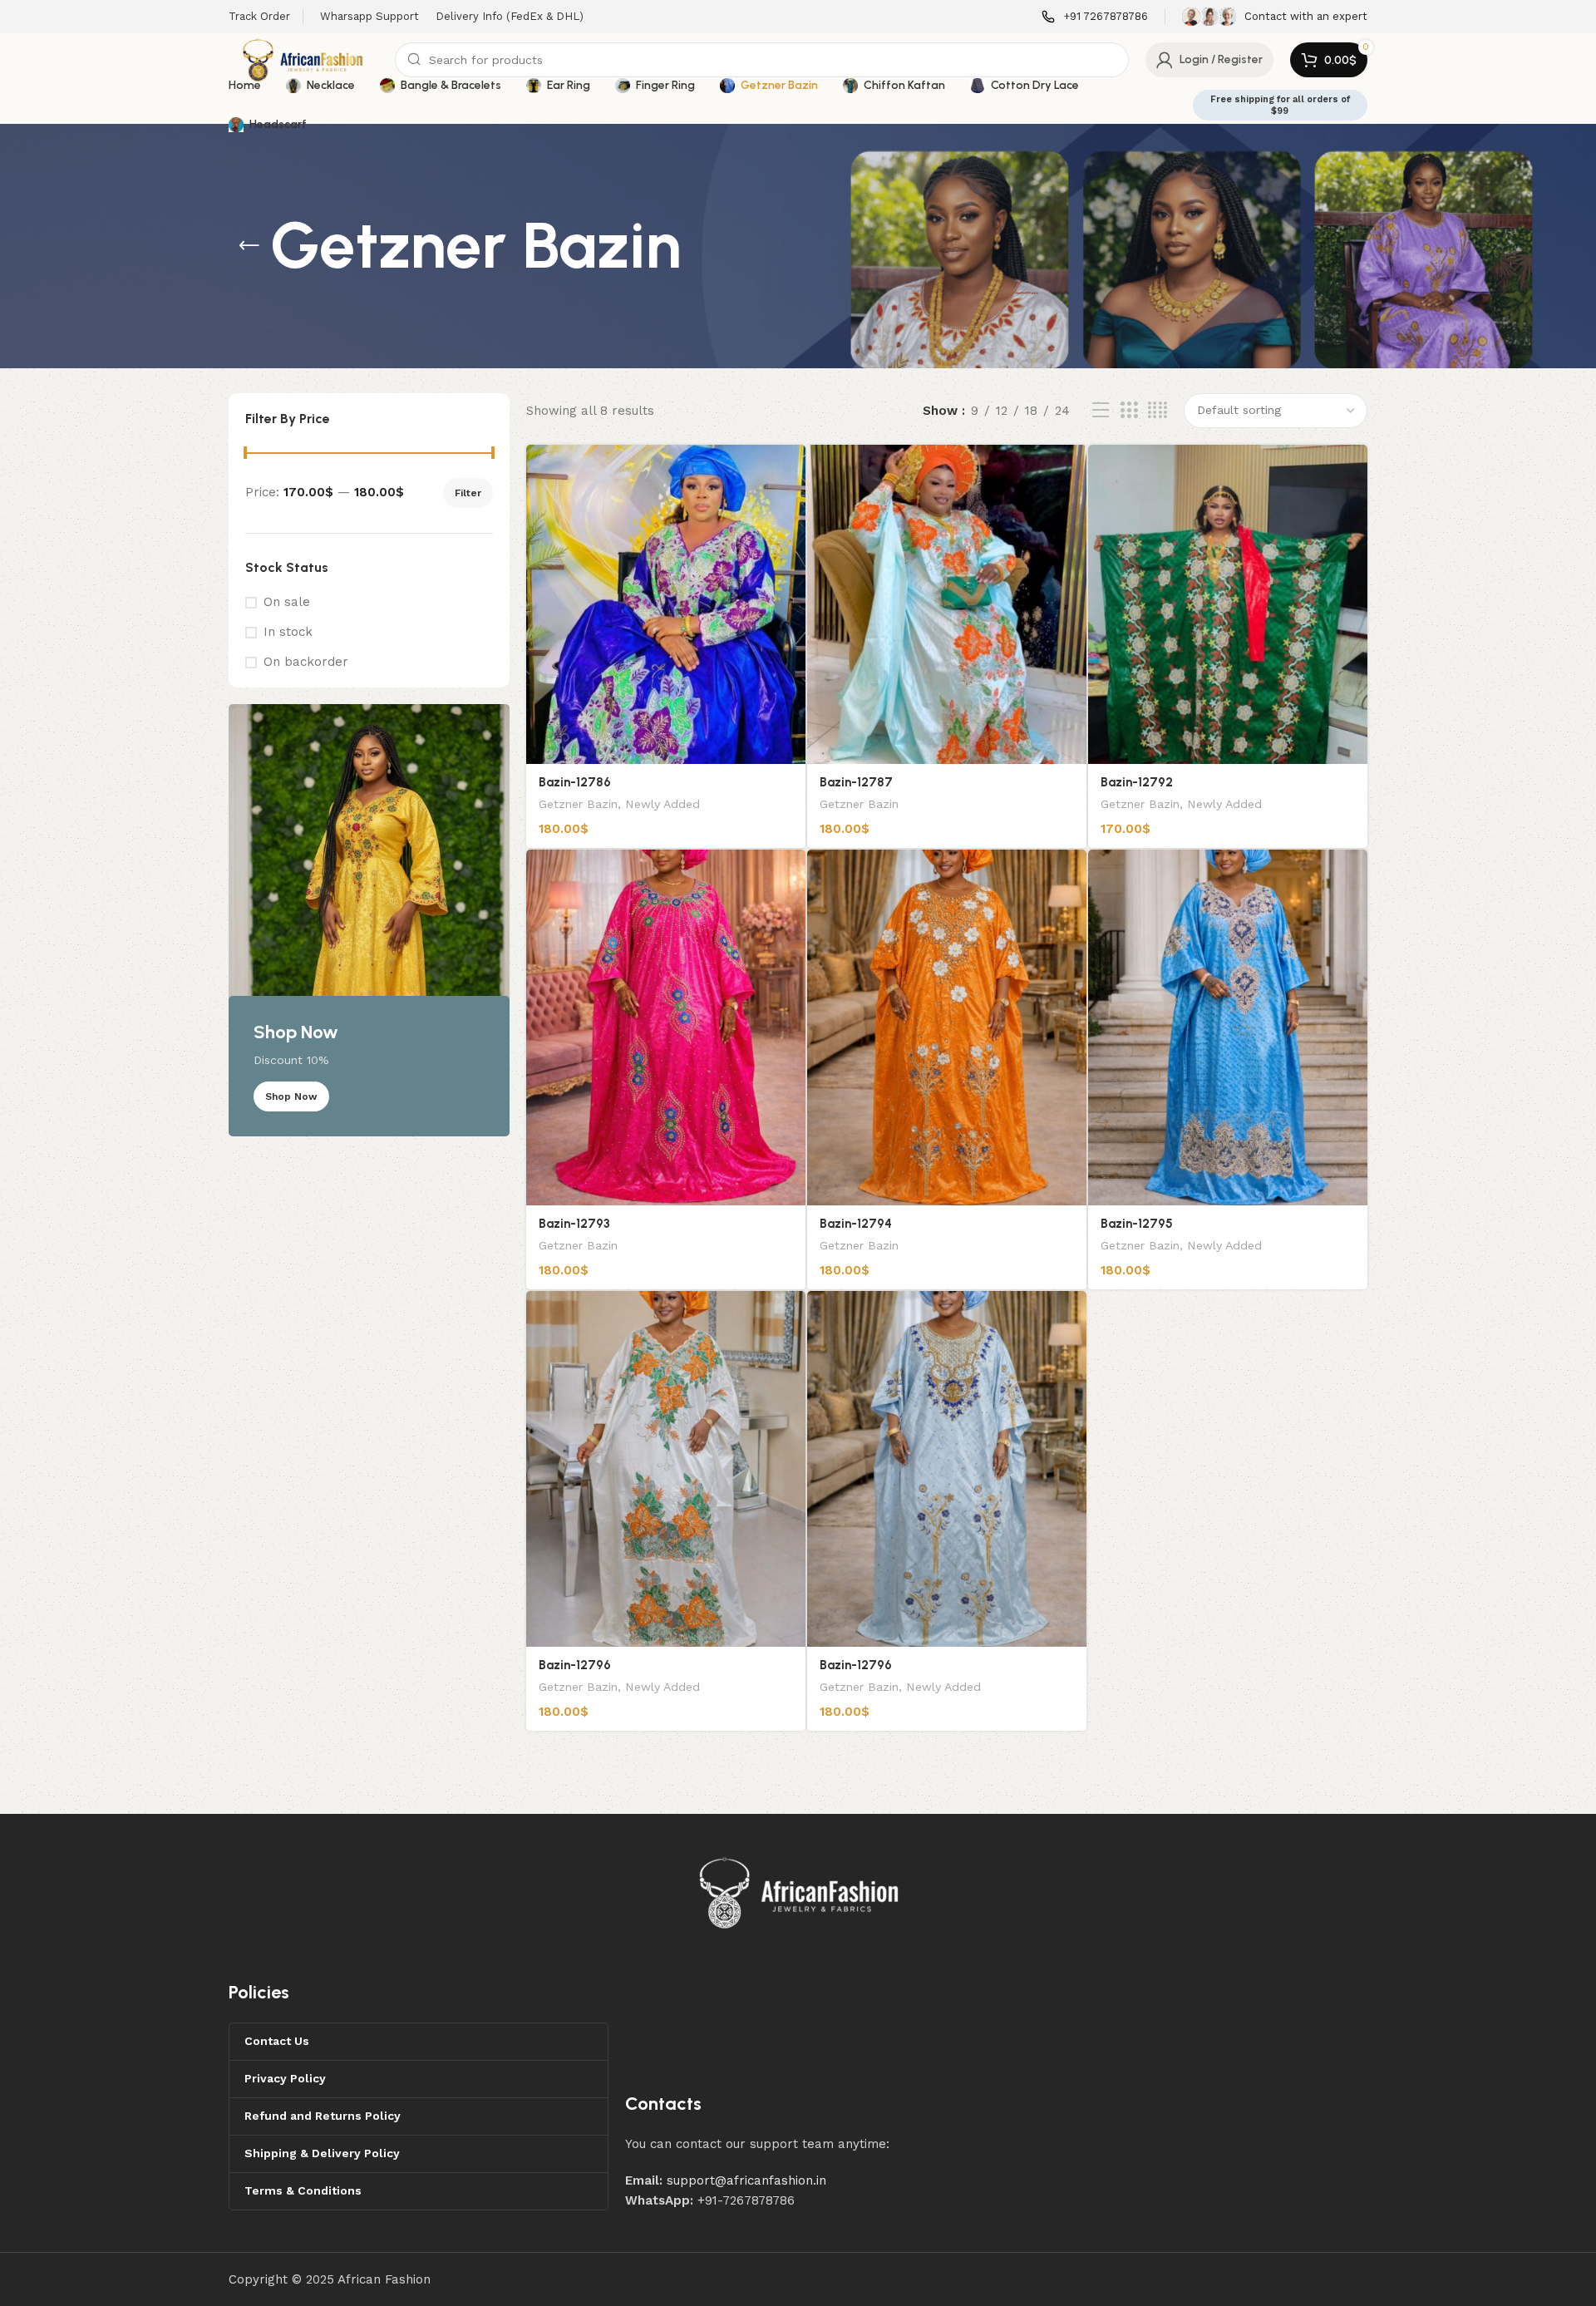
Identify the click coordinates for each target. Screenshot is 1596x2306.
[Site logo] (303, 59)
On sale (287, 602)
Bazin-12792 (1137, 782)
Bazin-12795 (1137, 1224)
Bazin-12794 (856, 1224)
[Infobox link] (1095, 17)
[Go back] (249, 246)
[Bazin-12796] (666, 1469)
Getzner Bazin (578, 804)
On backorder (306, 662)
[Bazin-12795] (1228, 1027)
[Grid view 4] (1158, 411)
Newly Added (663, 804)
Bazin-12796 (575, 1665)
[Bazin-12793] (666, 1027)
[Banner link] (369, 920)
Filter (468, 493)
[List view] (1101, 411)
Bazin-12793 (574, 1224)
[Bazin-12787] (947, 604)
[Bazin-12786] (666, 604)
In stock (288, 632)
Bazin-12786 (575, 782)
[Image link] (800, 1892)
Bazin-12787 (856, 782)
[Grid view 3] (1129, 411)
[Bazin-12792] (1228, 604)
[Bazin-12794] (947, 1027)
